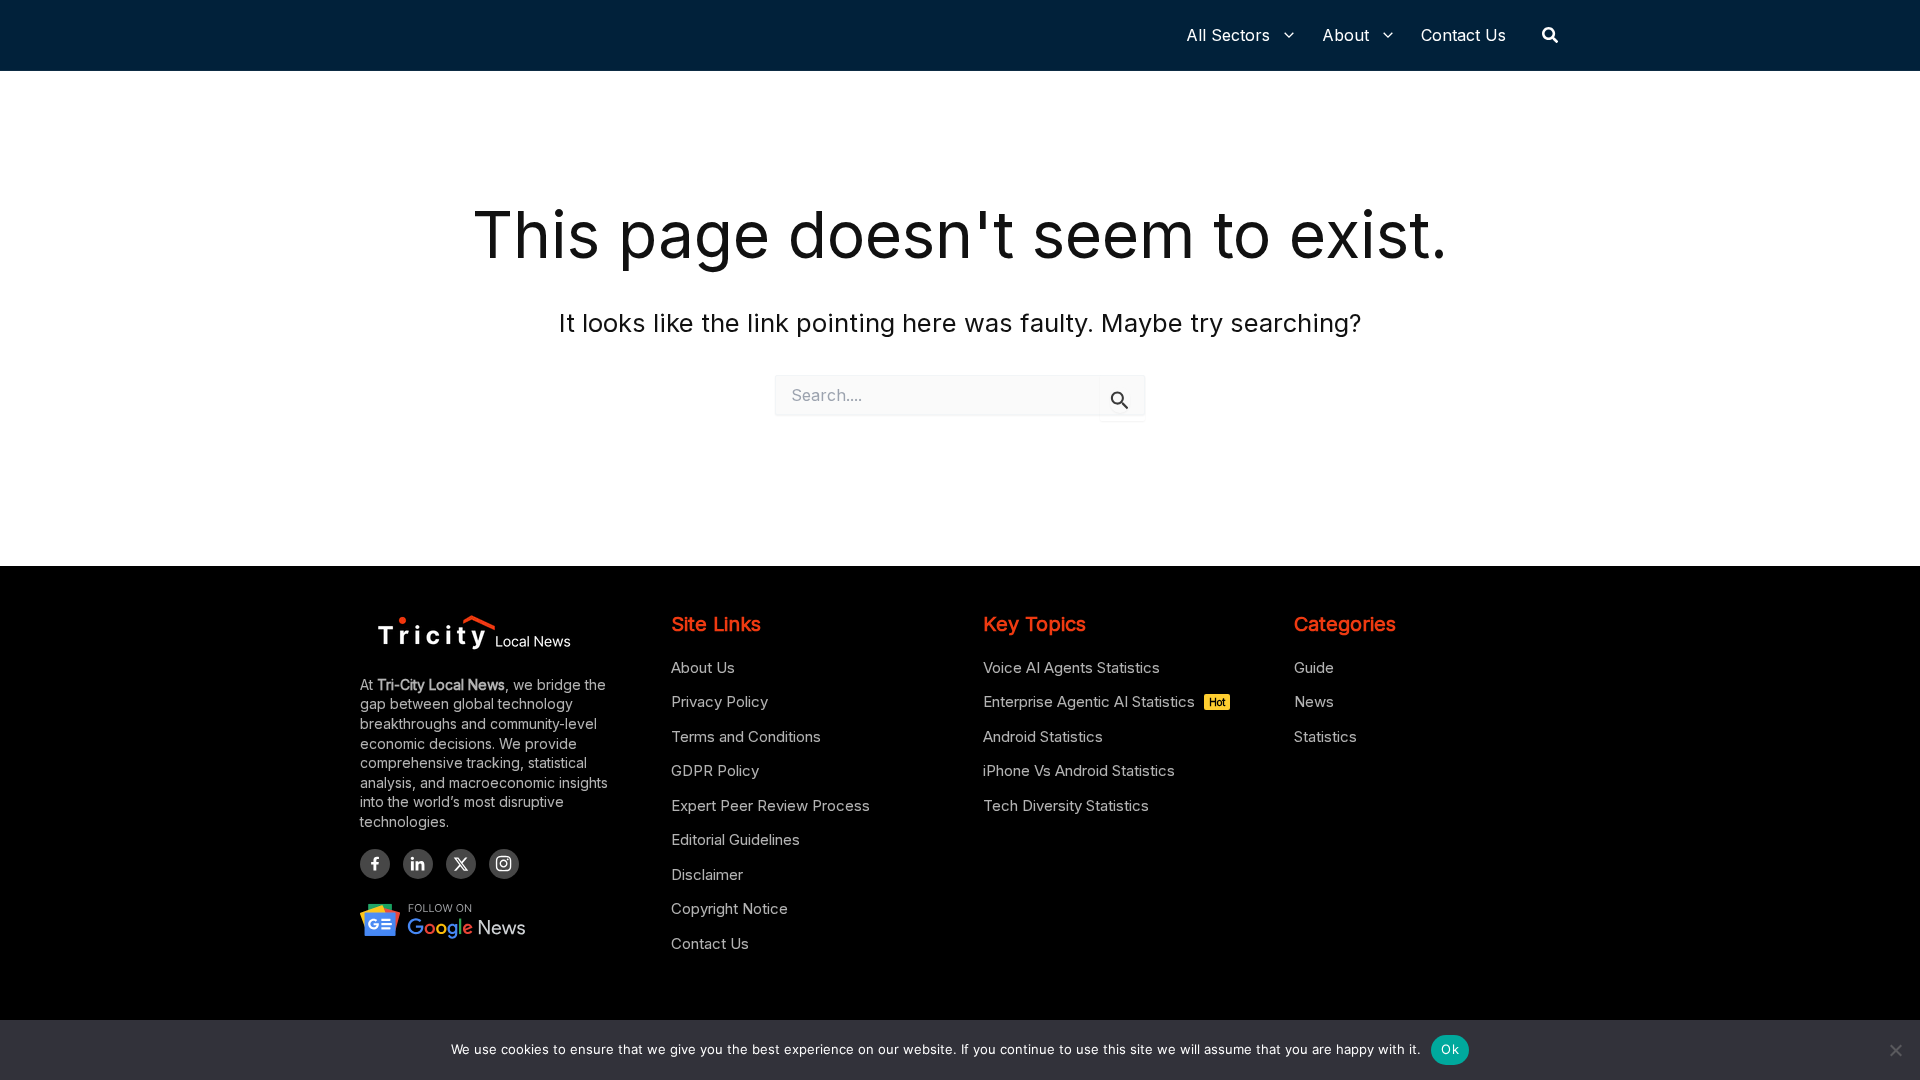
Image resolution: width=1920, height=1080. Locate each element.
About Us (703, 667)
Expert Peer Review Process (770, 805)
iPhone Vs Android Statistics (1079, 770)
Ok (1450, 1049)
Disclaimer (707, 874)
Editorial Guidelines (735, 839)
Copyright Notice (729, 908)
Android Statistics (1043, 736)
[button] (1551, 35)
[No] (1895, 1050)
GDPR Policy (715, 770)
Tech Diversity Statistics (1066, 805)
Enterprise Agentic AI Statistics (1104, 701)
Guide (1314, 667)
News (1314, 701)
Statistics (1325, 736)
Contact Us (710, 943)
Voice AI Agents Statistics (1071, 667)
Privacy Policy (719, 701)
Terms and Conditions (746, 736)
